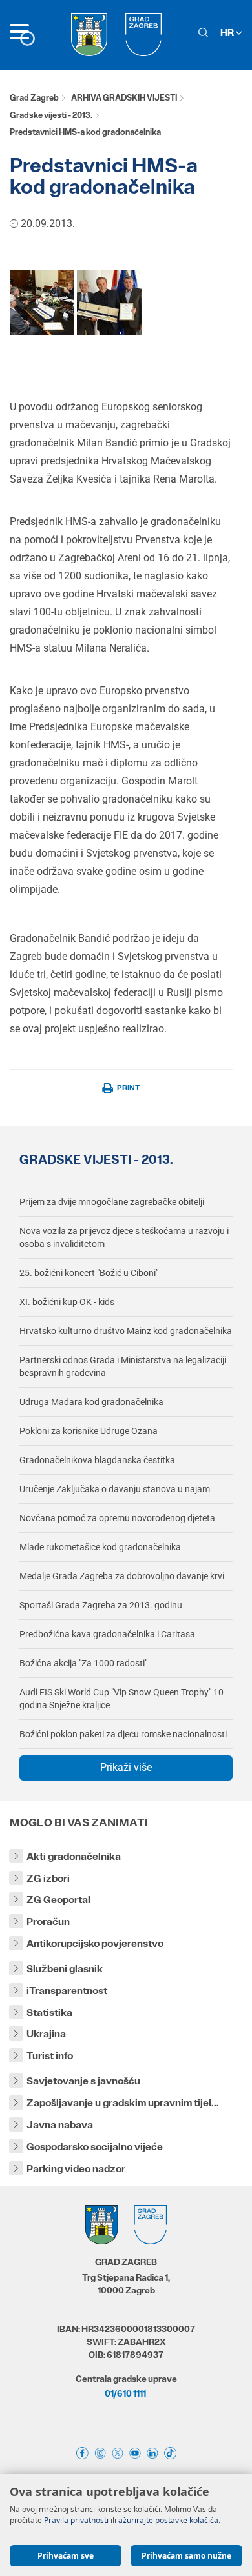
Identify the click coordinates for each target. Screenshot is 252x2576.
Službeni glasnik (65, 1969)
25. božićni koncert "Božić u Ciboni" (89, 1273)
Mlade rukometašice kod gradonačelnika (100, 1547)
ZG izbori (48, 1878)
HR (228, 33)
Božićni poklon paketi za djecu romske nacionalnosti (123, 1734)
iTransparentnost (67, 1991)
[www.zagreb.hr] (42, 302)
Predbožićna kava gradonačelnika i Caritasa (107, 1634)
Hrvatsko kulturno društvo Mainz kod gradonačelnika (126, 1331)
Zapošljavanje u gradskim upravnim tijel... (123, 2103)
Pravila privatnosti (76, 2520)
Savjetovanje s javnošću (83, 2081)
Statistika (49, 2012)
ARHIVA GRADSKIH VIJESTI (124, 98)
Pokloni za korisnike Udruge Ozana (89, 1431)
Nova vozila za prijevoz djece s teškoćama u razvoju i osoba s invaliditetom (124, 1237)
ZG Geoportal (58, 1900)
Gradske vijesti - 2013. (51, 115)
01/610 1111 (125, 2393)
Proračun (48, 1922)
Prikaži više (126, 1767)
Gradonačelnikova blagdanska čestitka (97, 1460)
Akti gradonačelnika (74, 1856)
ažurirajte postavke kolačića (168, 2520)
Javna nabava (60, 2125)
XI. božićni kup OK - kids (67, 1302)
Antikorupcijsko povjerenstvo (95, 1943)
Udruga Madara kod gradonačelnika (91, 1402)
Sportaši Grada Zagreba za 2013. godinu (101, 1605)
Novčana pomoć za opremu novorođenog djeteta (117, 1518)
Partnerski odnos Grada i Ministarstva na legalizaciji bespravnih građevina (123, 1366)
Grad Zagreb (34, 98)
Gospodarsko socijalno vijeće (95, 2147)
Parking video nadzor (76, 2169)
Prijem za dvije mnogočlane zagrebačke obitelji (112, 1202)
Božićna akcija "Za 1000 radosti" (83, 1663)
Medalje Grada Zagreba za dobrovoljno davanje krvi (122, 1576)
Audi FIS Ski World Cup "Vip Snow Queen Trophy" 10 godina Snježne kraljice (121, 1699)
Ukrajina (46, 2034)
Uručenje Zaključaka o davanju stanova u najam (115, 1489)
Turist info (50, 2056)
